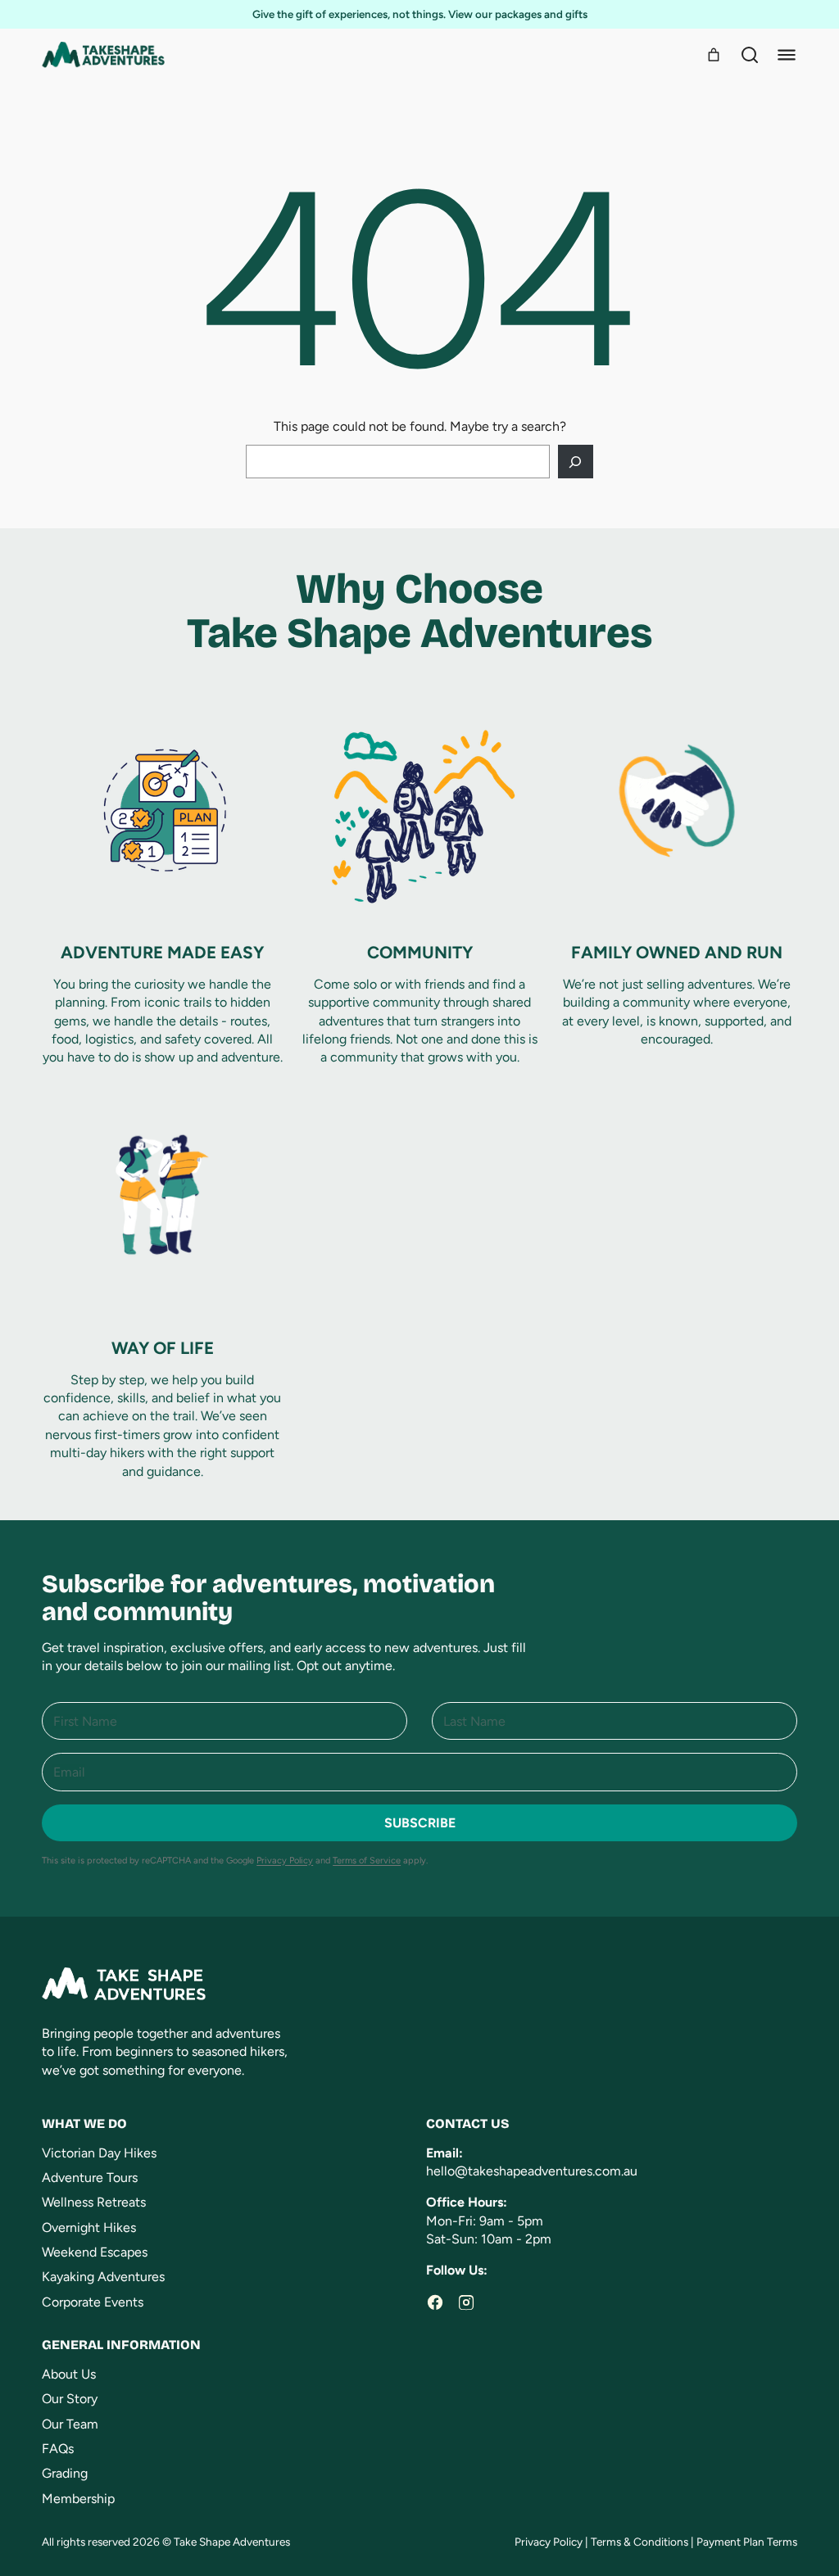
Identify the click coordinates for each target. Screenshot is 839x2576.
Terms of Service (367, 1861)
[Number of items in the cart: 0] (714, 55)
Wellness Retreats (94, 2202)
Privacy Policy (285, 1861)
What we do (84, 2123)
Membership (78, 2499)
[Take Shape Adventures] (103, 55)
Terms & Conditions (639, 2542)
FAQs (58, 2449)
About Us (69, 2374)
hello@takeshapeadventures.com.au (532, 2171)
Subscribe (420, 1823)
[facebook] (435, 2302)
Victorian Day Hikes (99, 2153)
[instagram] (466, 2302)
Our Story (70, 2399)
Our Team (70, 2424)
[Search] (750, 55)
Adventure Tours (90, 2178)
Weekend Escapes (95, 2252)
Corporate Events (93, 2302)
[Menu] (787, 55)
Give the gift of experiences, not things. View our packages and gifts (420, 14)
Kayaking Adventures (103, 2277)
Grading (65, 2473)
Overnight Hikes (89, 2227)
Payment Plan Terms (747, 2542)
